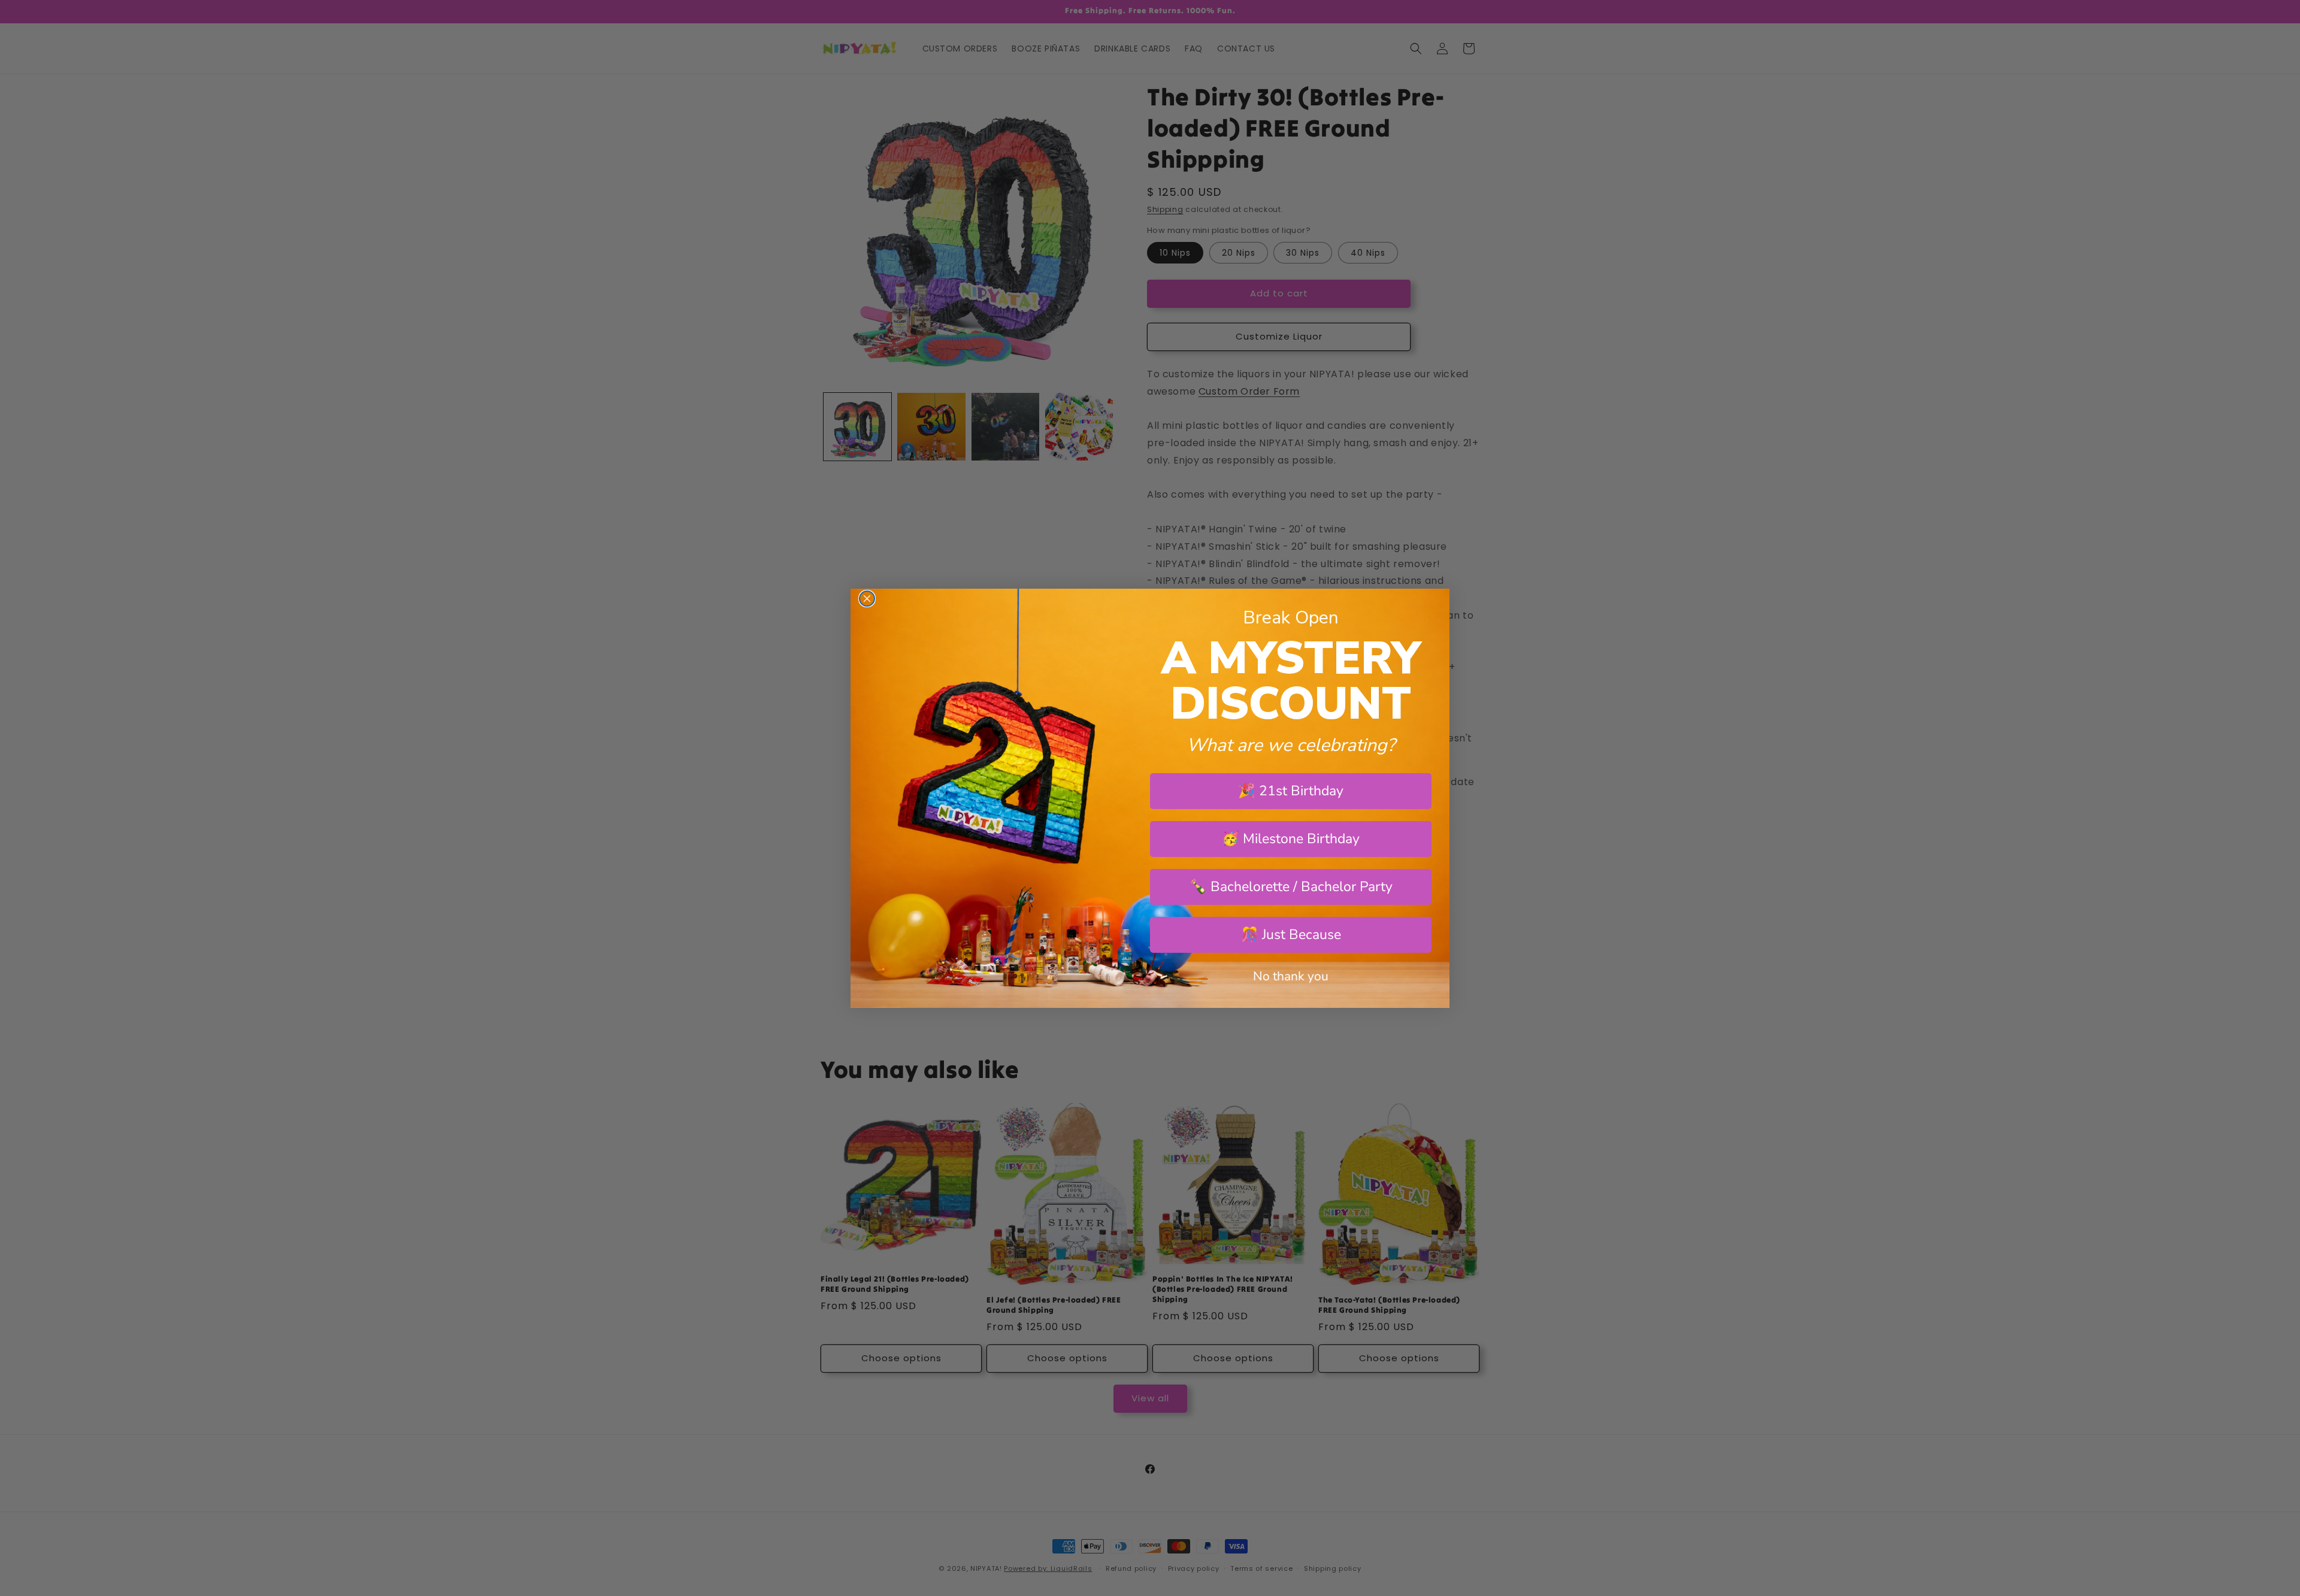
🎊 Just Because (1291, 935)
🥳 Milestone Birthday (1291, 839)
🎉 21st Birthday (1291, 791)
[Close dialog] (867, 599)
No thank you (1291, 976)
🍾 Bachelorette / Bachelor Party (1291, 887)
